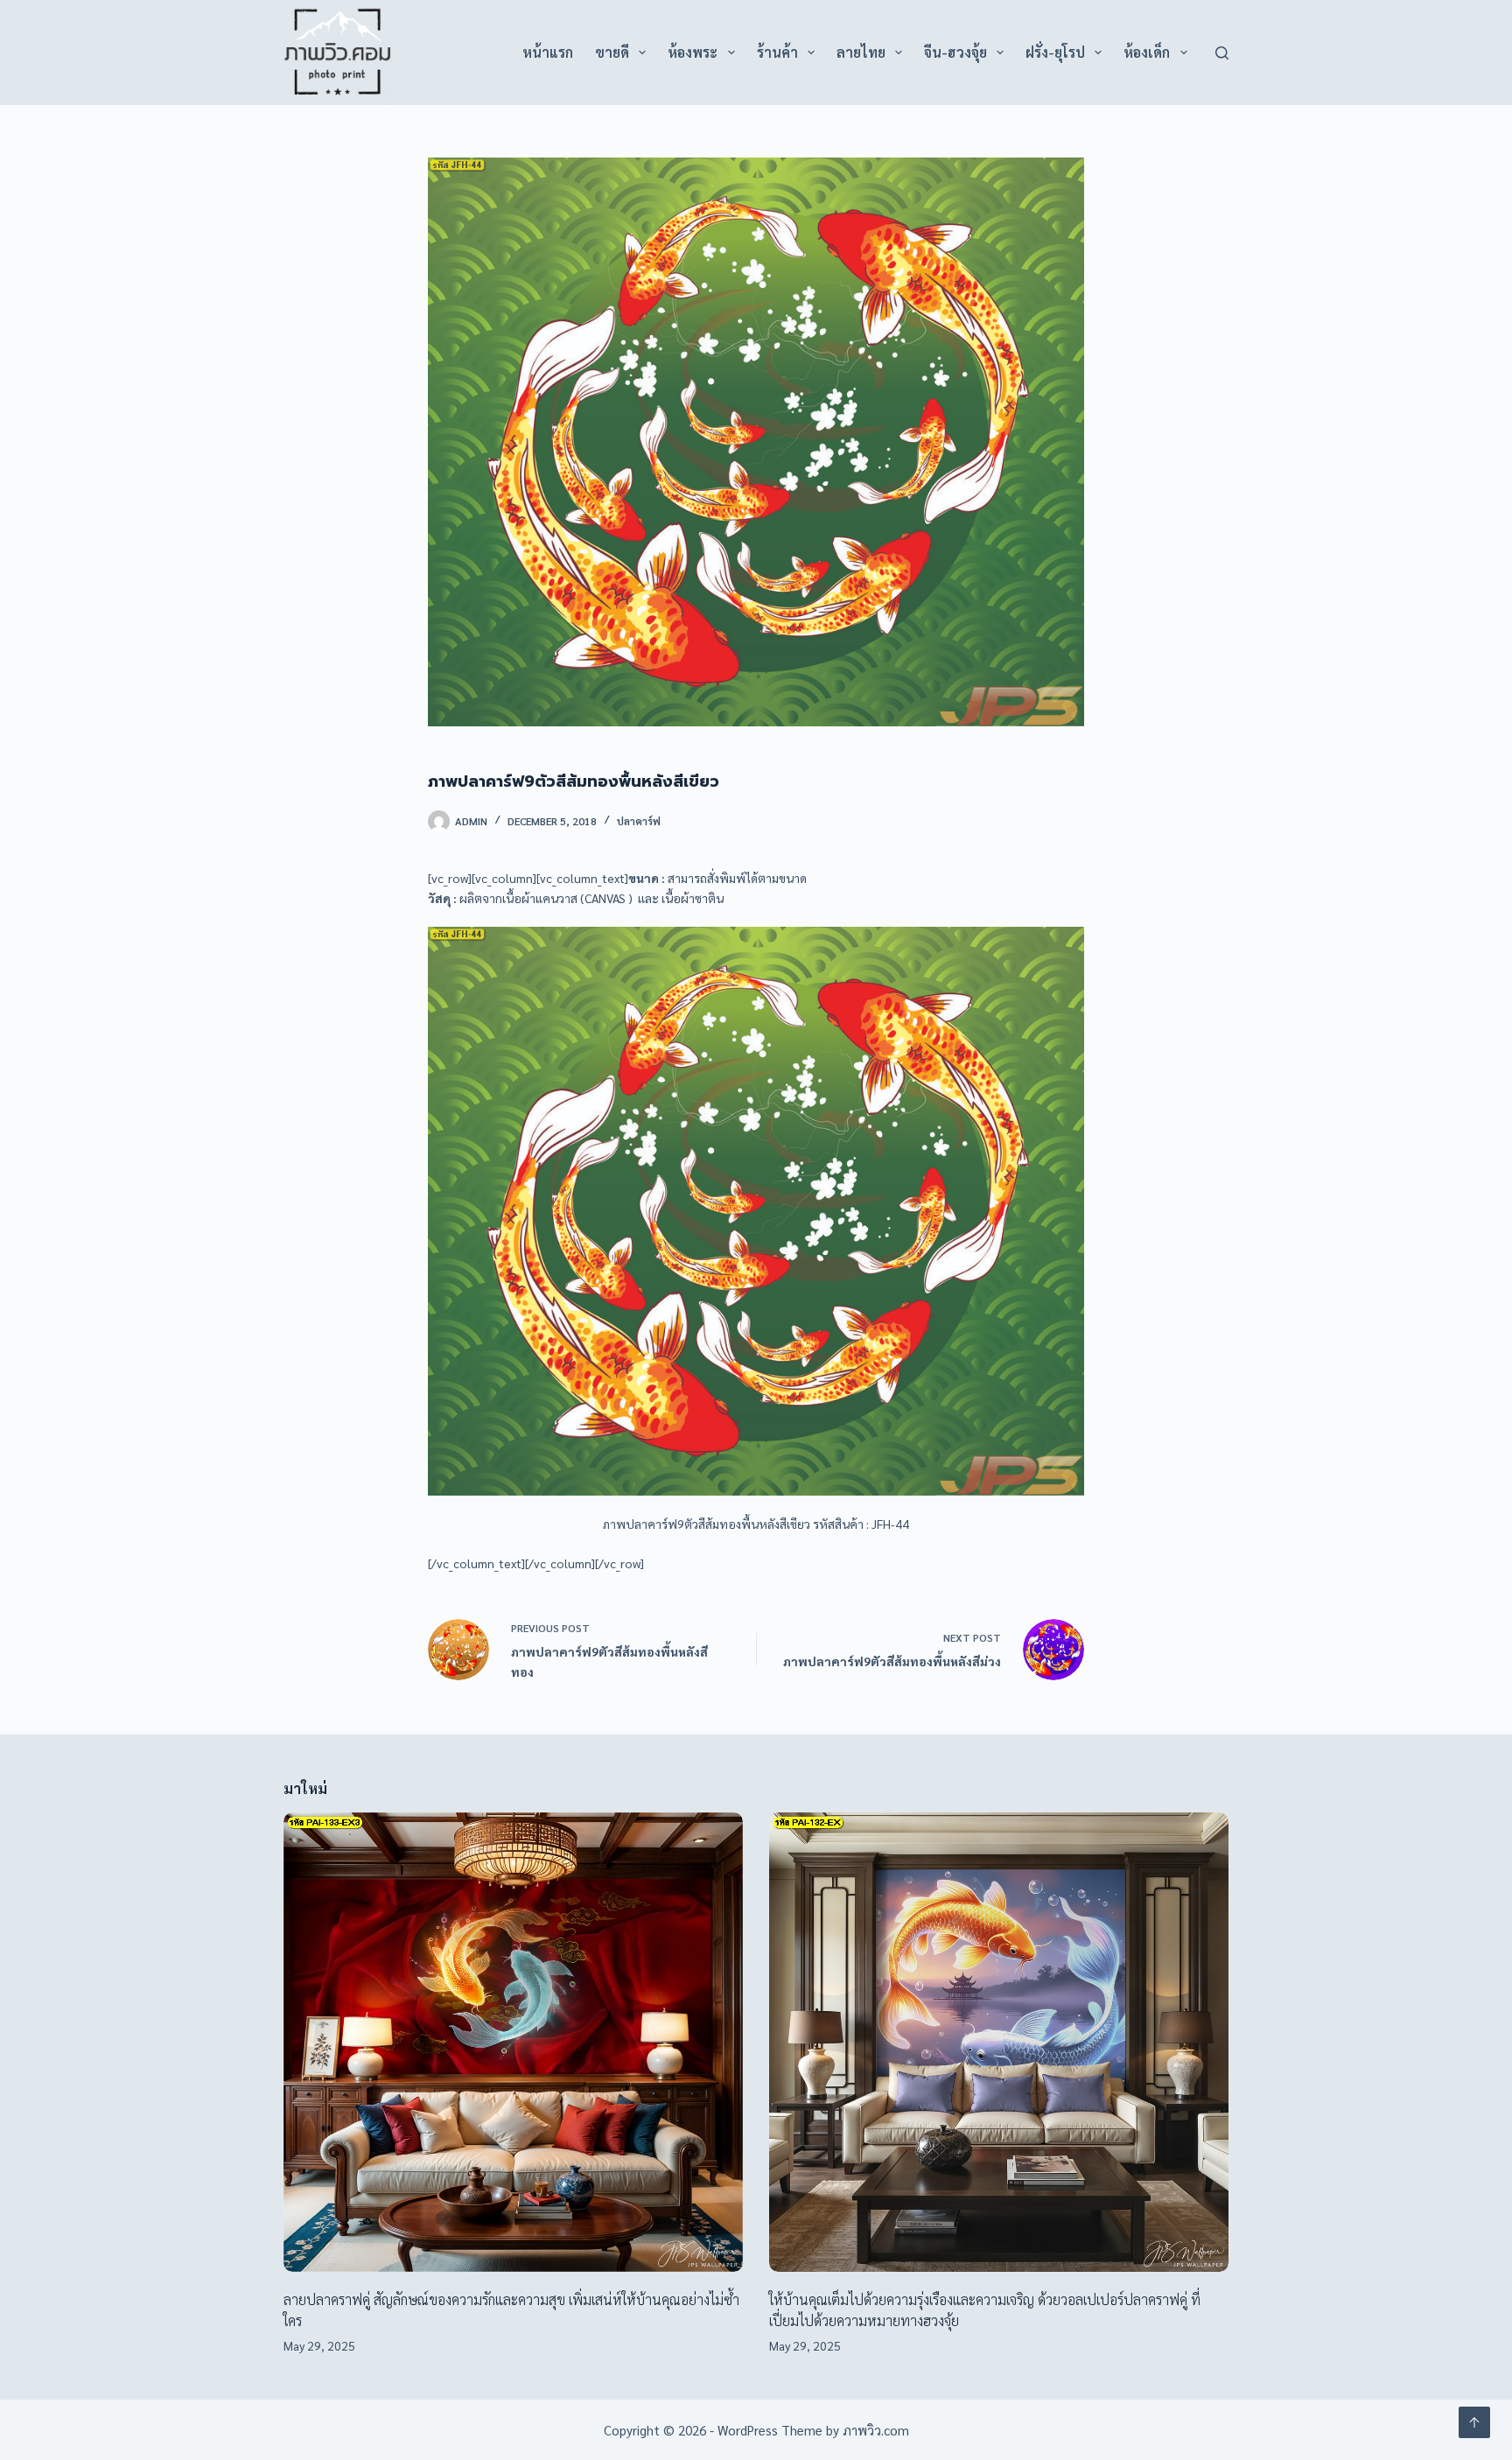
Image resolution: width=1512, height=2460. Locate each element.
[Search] (1222, 53)
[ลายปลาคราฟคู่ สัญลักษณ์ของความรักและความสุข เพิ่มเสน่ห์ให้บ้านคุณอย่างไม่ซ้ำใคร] (513, 2042)
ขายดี (612, 52)
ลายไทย (861, 52)
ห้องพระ (693, 52)
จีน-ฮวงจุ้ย (955, 52)
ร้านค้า (777, 52)
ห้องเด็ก (1147, 52)
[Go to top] (1474, 2422)
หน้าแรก (548, 52)
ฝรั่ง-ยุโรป (1055, 52)
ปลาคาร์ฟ (639, 821)
